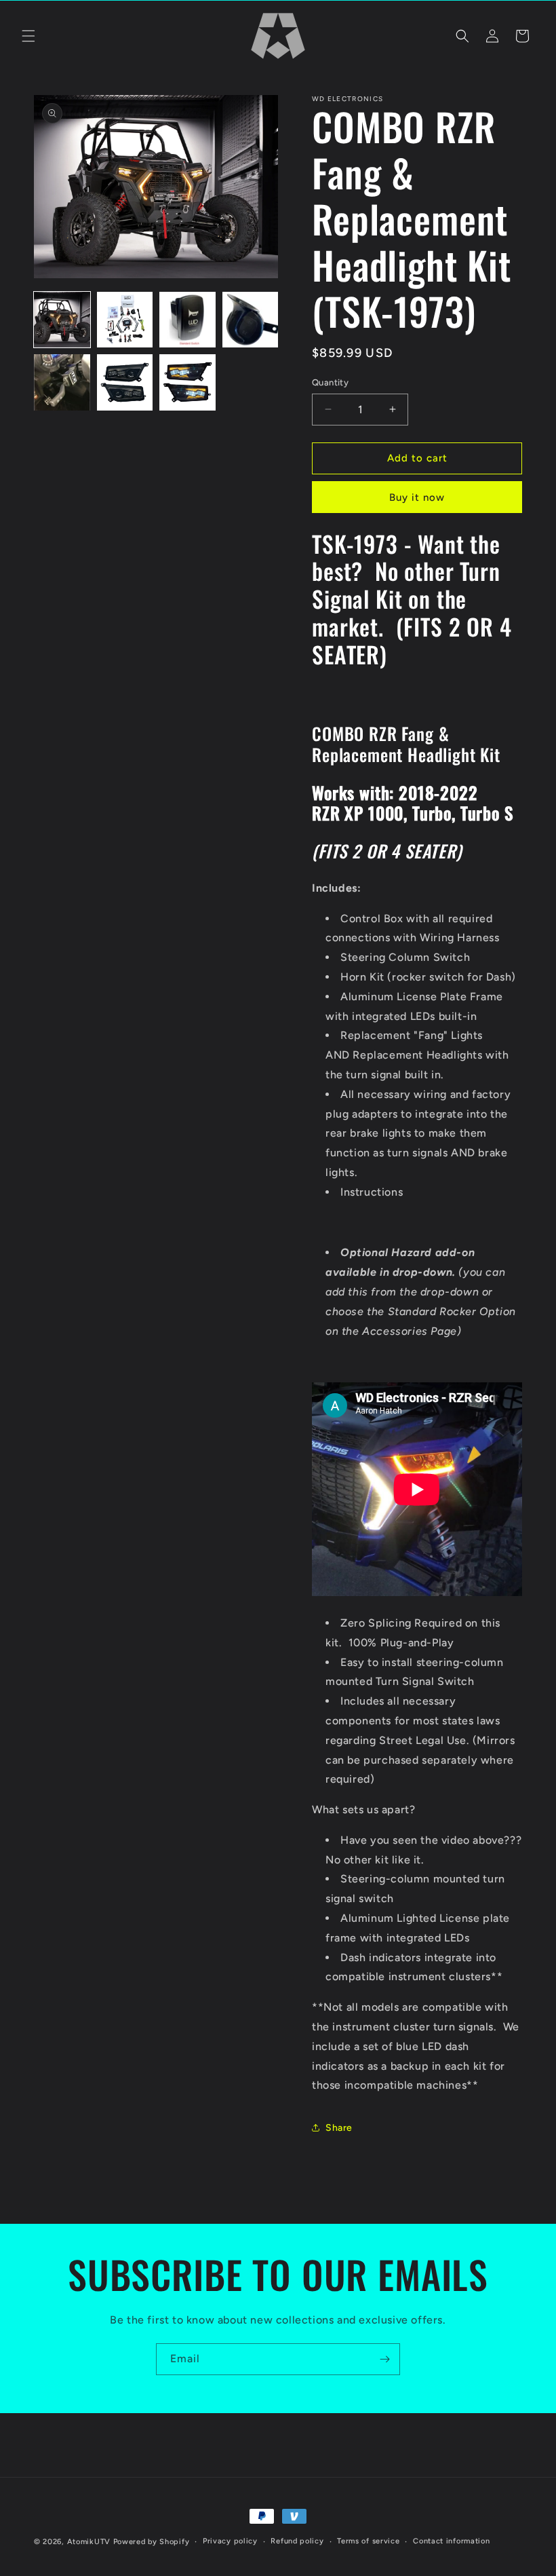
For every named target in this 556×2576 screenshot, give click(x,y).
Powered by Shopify (152, 2542)
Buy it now (417, 497)
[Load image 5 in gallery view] (62, 382)
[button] (28, 36)
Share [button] (339, 2128)
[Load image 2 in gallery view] (125, 320)
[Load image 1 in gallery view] (62, 320)
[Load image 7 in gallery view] (187, 382)
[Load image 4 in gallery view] (251, 320)
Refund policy (297, 2541)
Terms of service (368, 2541)
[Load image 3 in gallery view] (187, 320)
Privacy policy (230, 2541)
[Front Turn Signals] (417, 1592)
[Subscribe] (384, 2359)
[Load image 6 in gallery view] (125, 382)
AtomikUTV (89, 2542)
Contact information (451, 2541)
